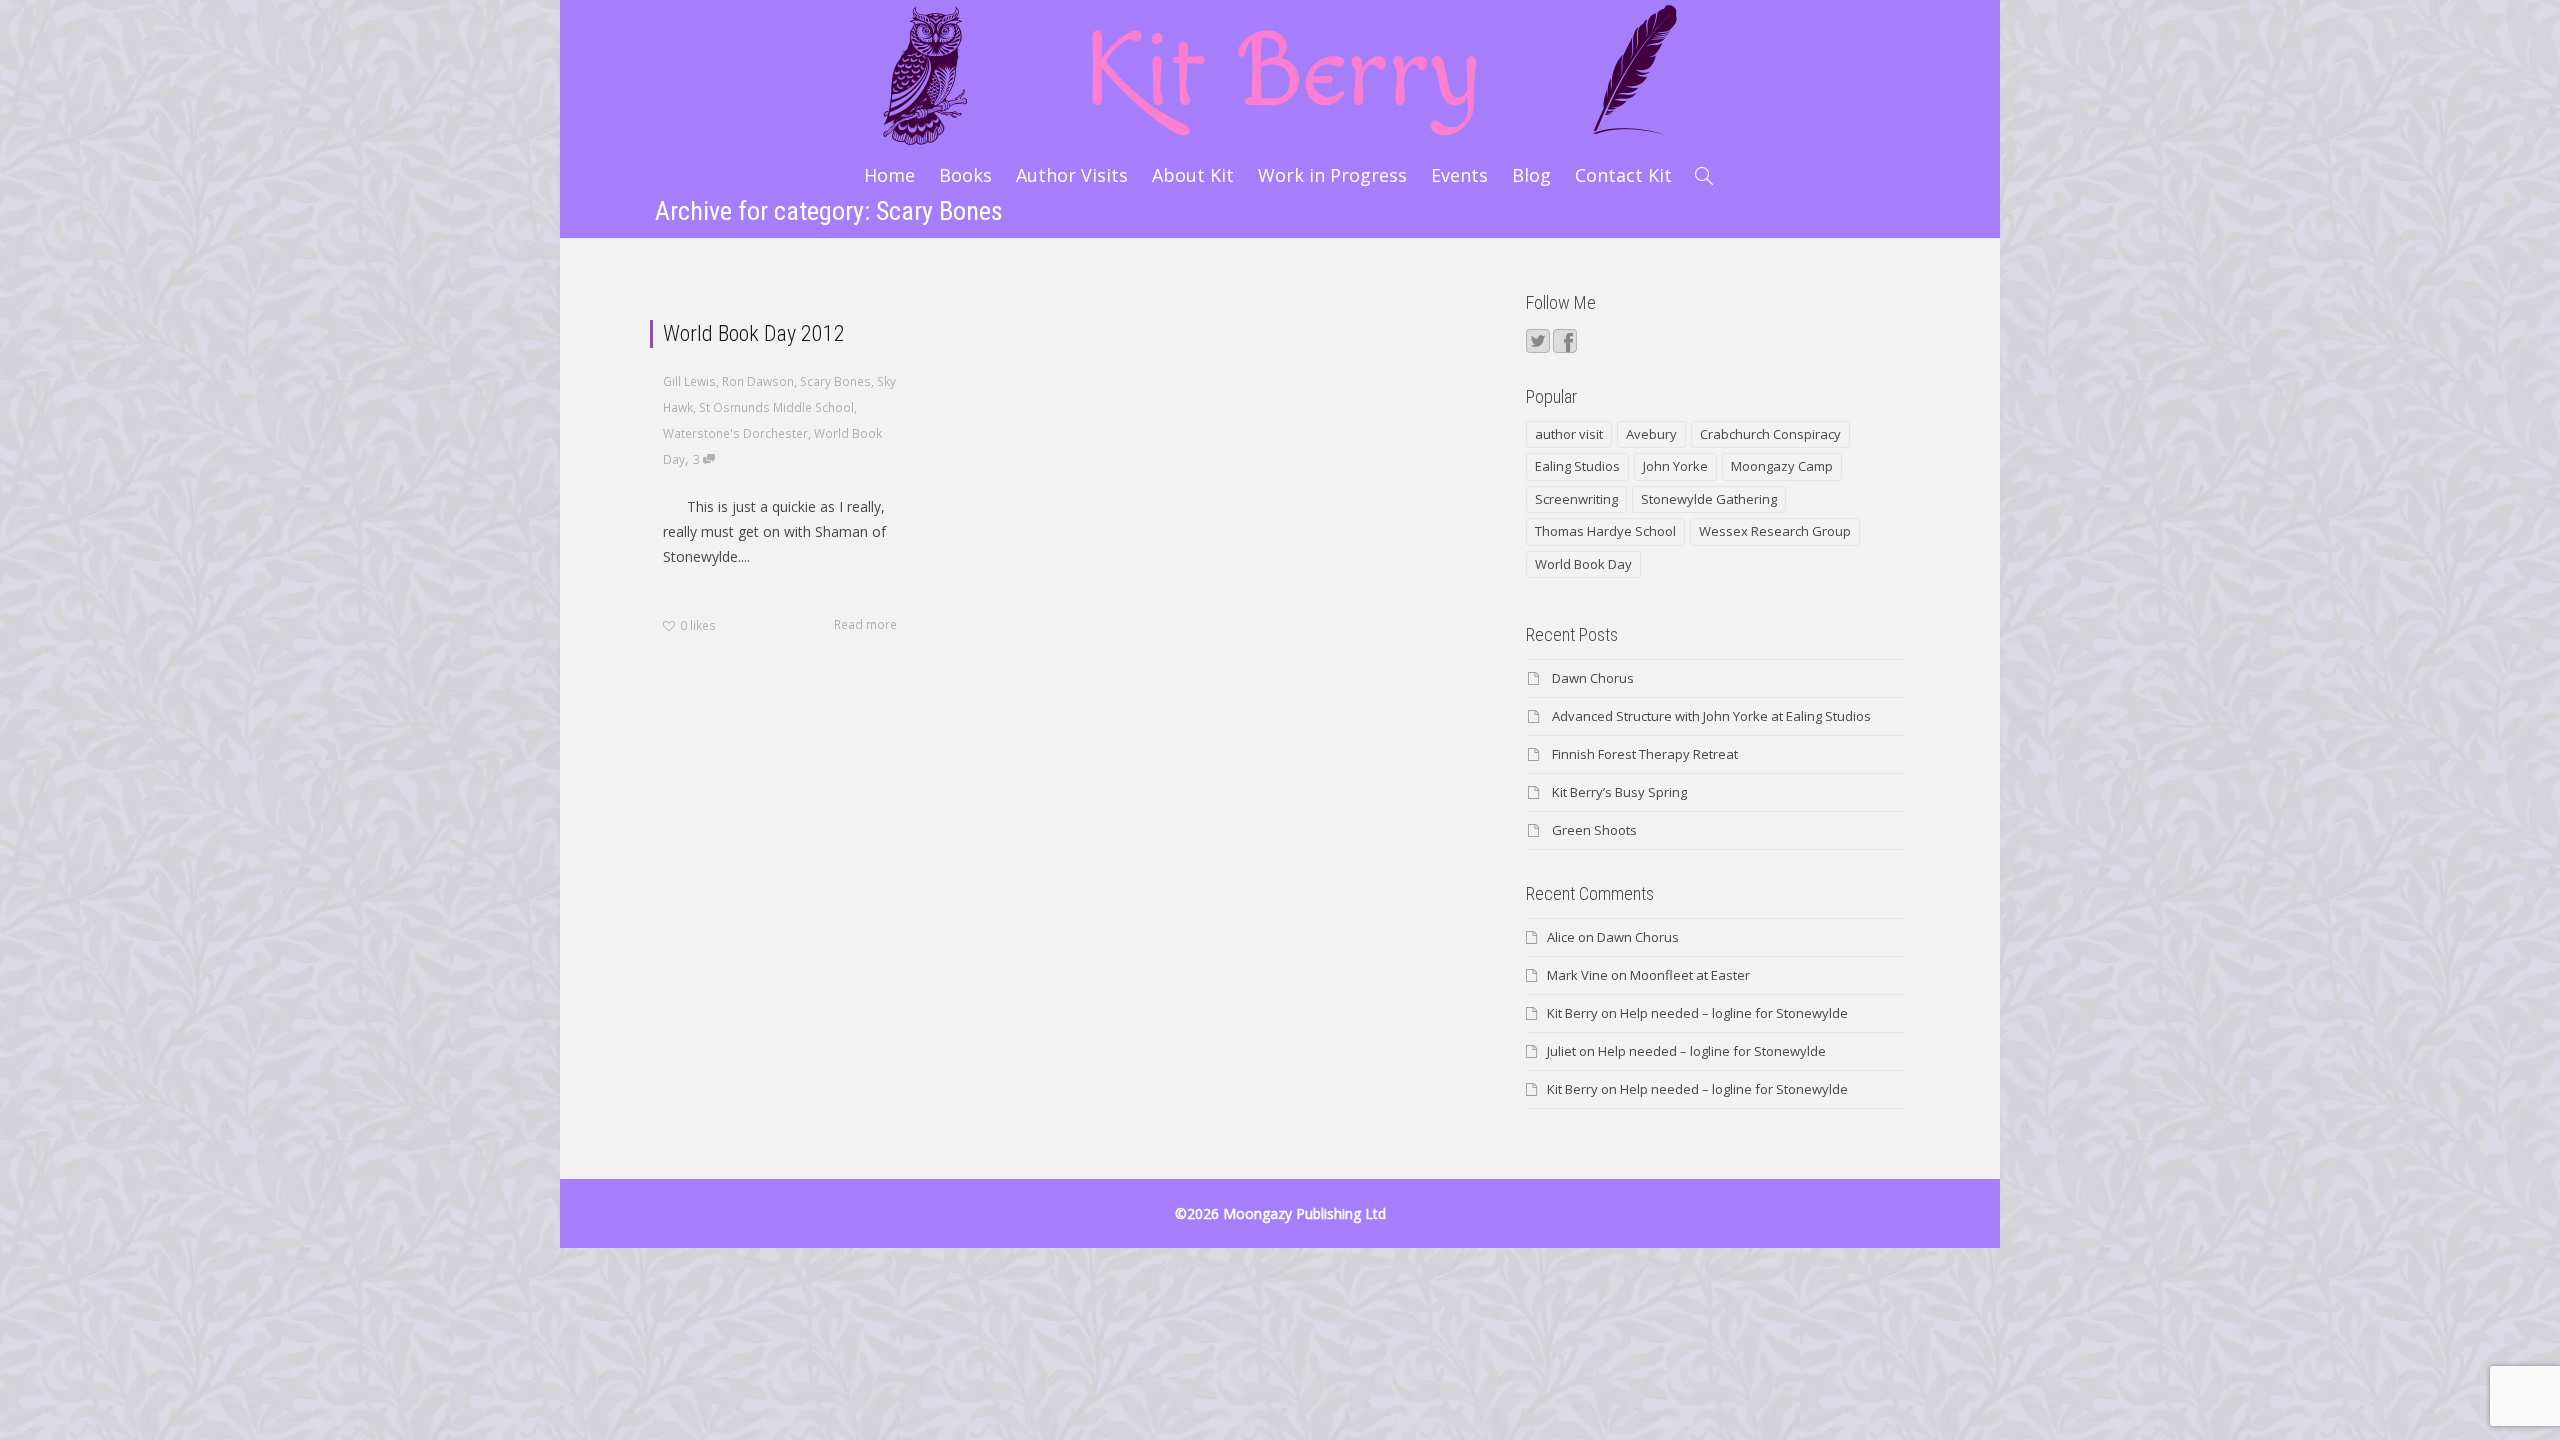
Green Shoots (1594, 830)
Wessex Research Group (1775, 531)
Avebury (1651, 434)
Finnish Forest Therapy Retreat (1645, 754)
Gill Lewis (689, 381)
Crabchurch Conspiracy (1770, 434)
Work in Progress (1332, 175)
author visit (1569, 434)
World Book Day (1583, 564)
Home (889, 175)
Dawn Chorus (1593, 678)
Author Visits (1072, 175)
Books (965, 175)
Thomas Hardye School (1605, 531)
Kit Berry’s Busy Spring (1619, 792)
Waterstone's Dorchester (735, 433)
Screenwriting (1576, 499)
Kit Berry (1572, 1013)
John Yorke (1675, 466)
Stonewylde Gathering (1709, 499)
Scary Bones (835, 381)
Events (1459, 175)
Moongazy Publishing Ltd (1304, 1213)
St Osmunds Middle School (776, 407)
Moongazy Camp (1782, 466)
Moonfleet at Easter (1690, 975)
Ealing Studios (1577, 466)
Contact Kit (1623, 175)
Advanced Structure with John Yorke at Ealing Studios (1711, 716)
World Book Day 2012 (754, 333)
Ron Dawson (758, 381)
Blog (1531, 175)
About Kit (1193, 175)
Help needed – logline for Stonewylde (1734, 1013)
